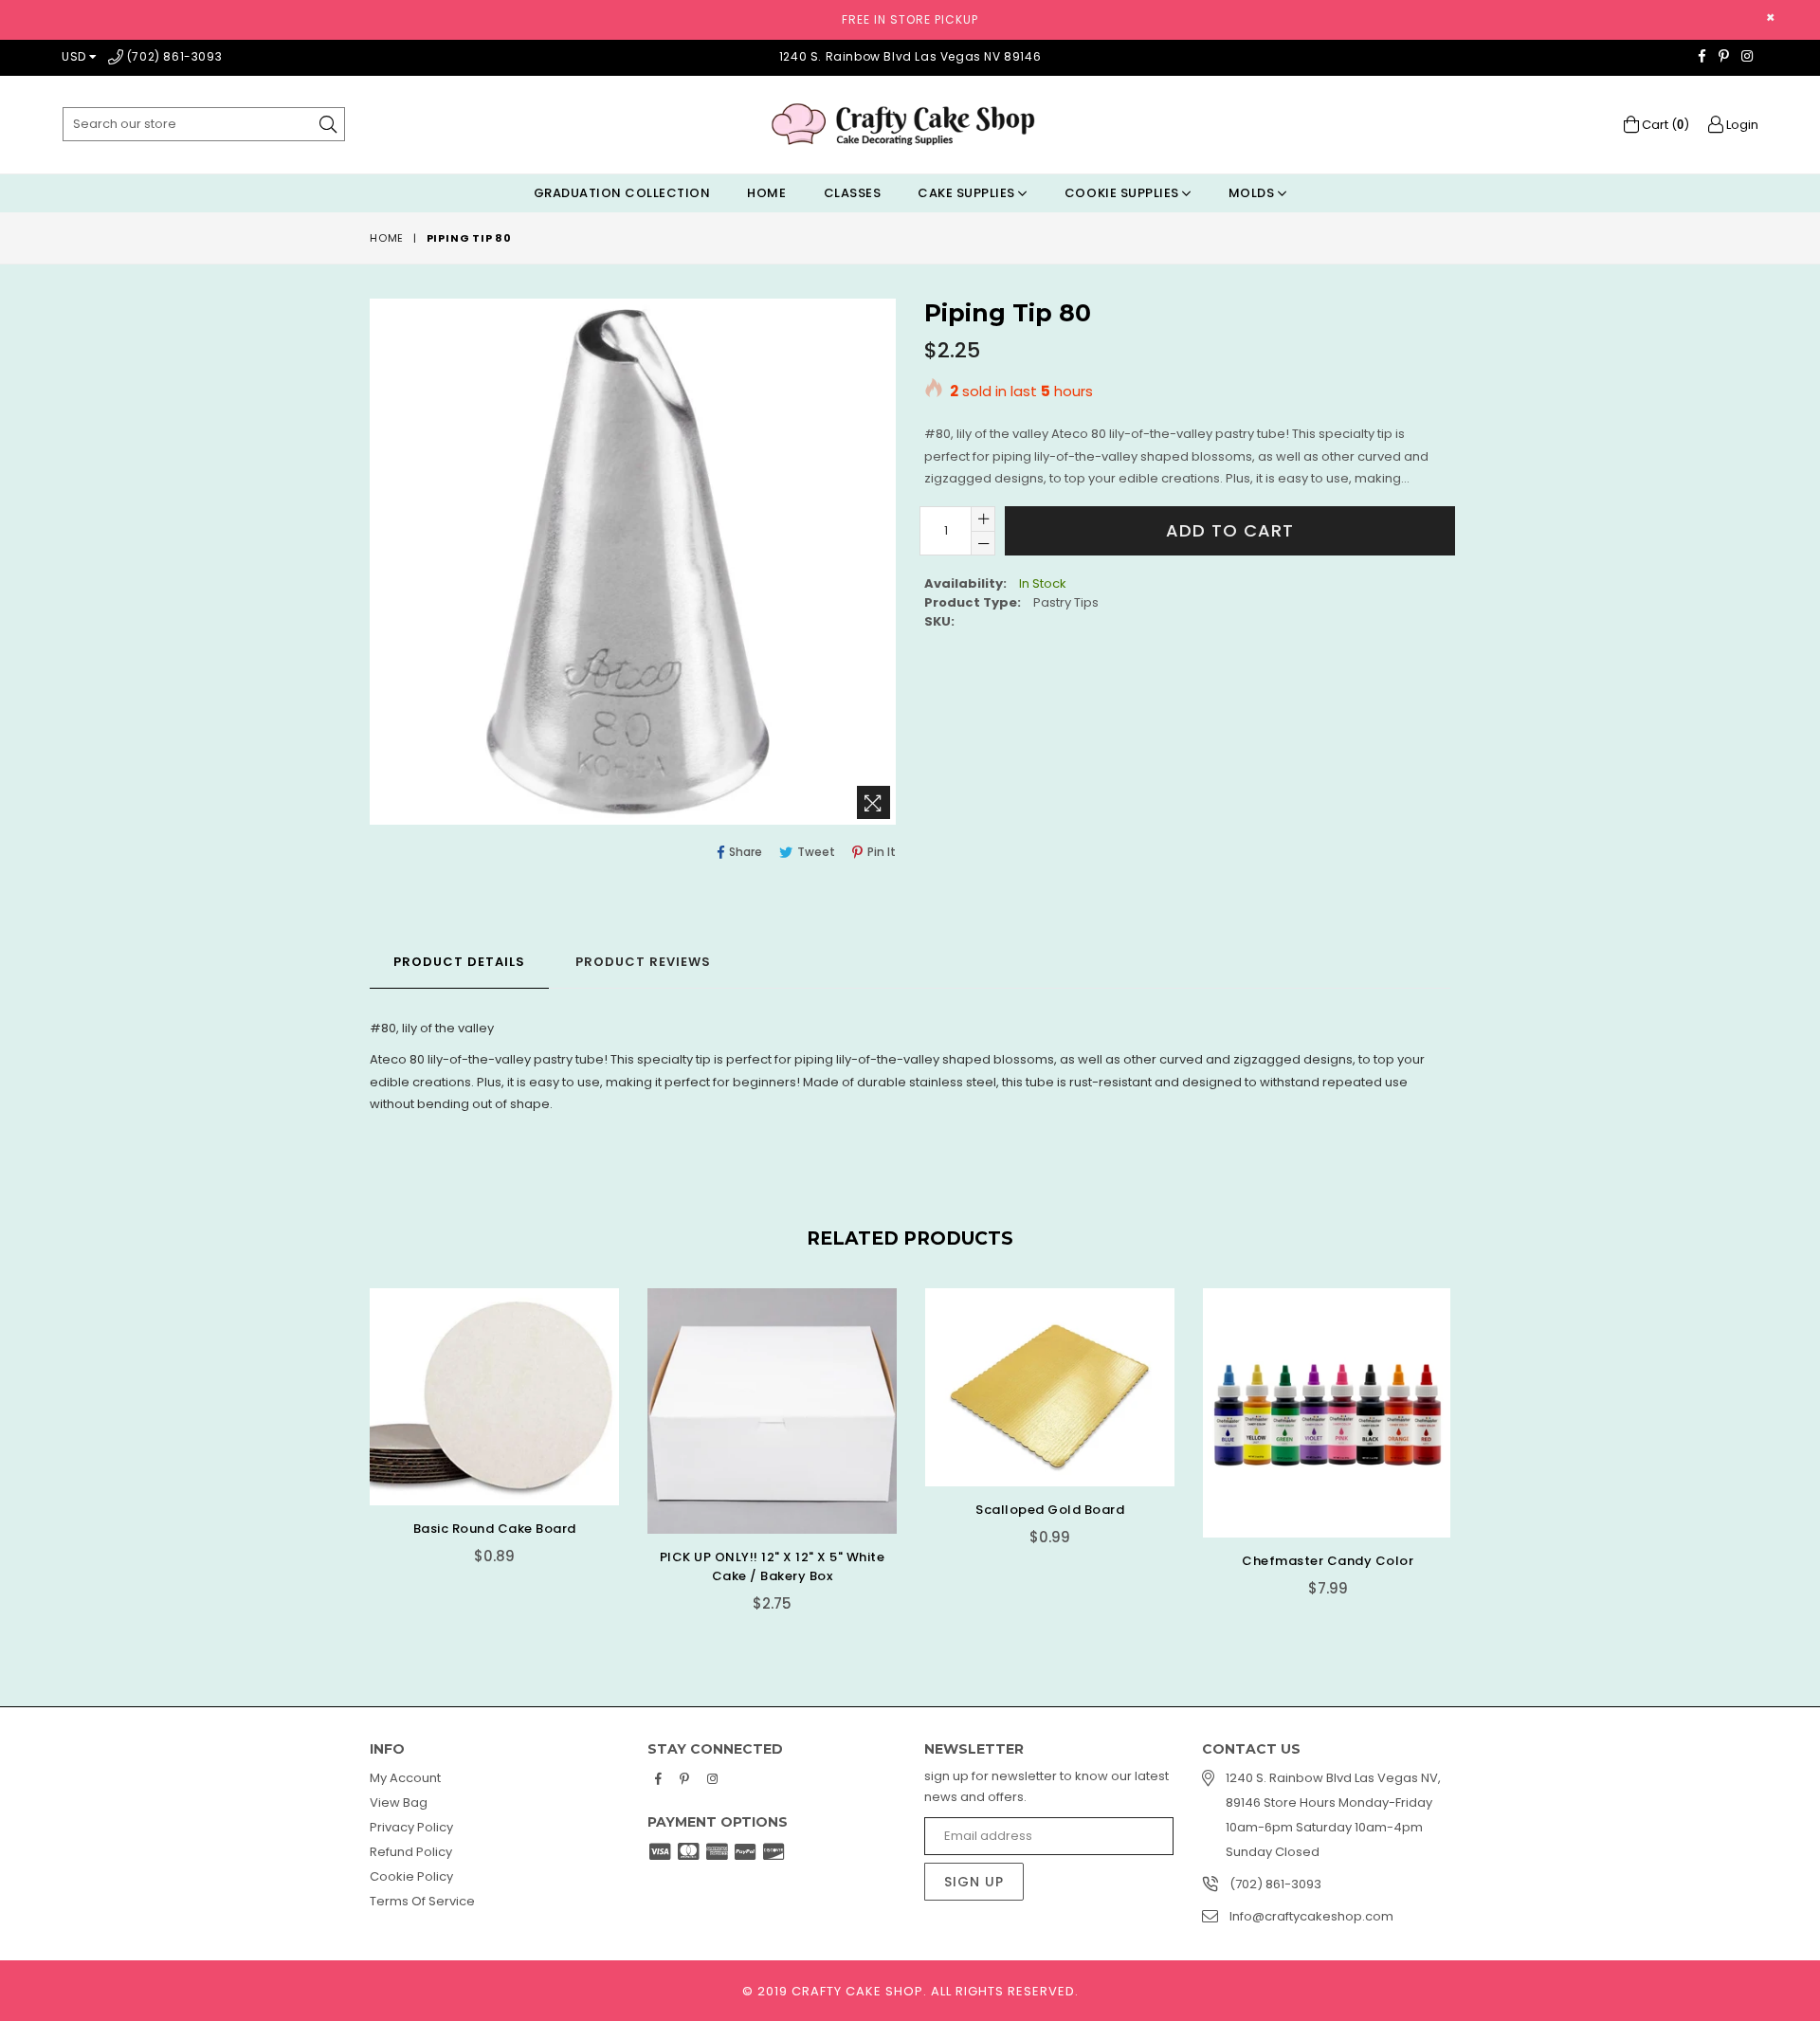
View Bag (399, 1803)
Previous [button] (351, 1438)
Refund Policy (411, 1852)
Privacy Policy (411, 1827)
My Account (405, 1778)
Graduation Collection (622, 193)
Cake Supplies (968, 193)
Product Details (459, 962)
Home (766, 193)
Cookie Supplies (1123, 193)
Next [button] (1469, 1438)
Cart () (1664, 125)
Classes (853, 193)
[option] (480, 1440)
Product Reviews (643, 962)
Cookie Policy (411, 1876)
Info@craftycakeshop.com (1311, 1916)
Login (1741, 125)
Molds (1253, 193)
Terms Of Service (422, 1901)
